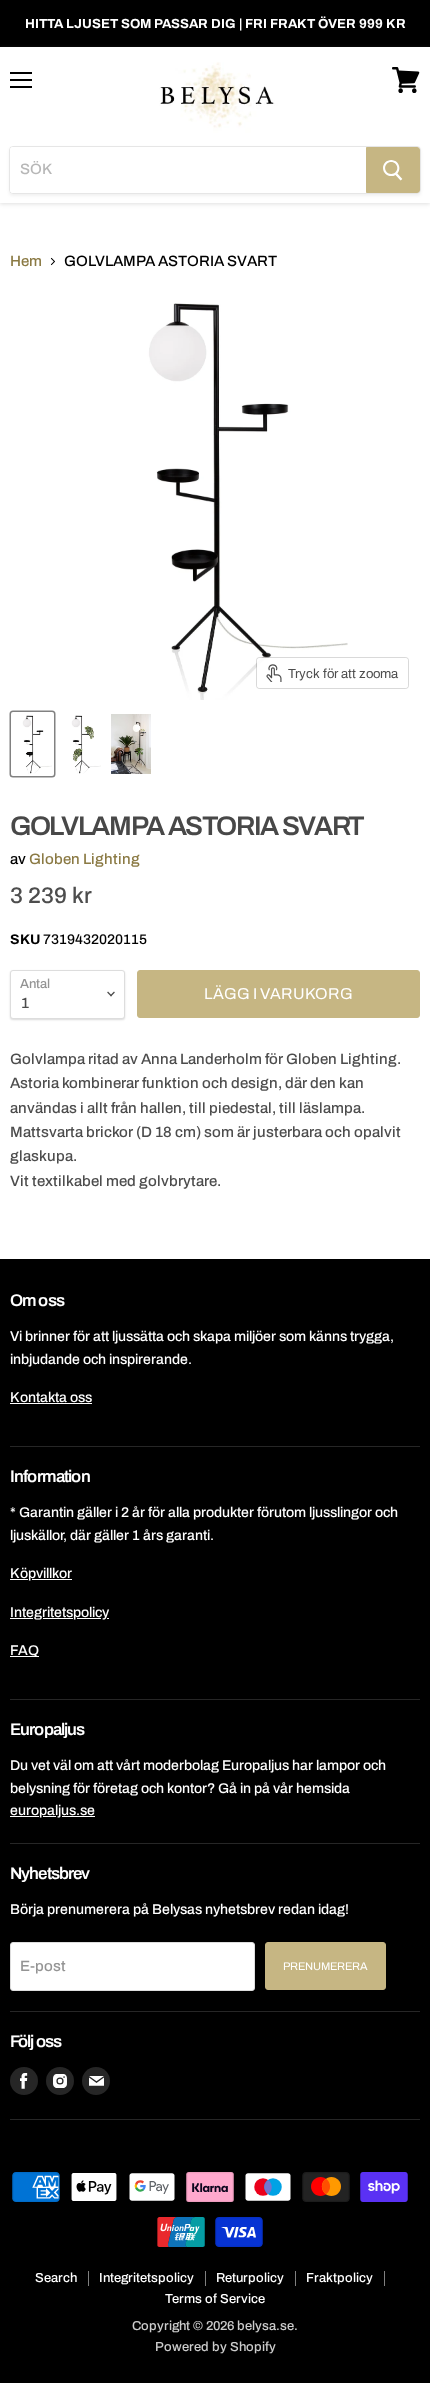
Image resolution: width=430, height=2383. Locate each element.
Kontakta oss (51, 1397)
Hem (26, 261)
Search (56, 2278)
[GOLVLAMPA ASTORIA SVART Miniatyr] (32, 744)
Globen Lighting (84, 859)
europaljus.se (52, 1810)
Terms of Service (215, 2299)
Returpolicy (250, 2278)
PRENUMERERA (325, 1966)
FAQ (24, 1650)
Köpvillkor (41, 1573)
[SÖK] (393, 170)
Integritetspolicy (59, 1612)
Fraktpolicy (339, 2278)
